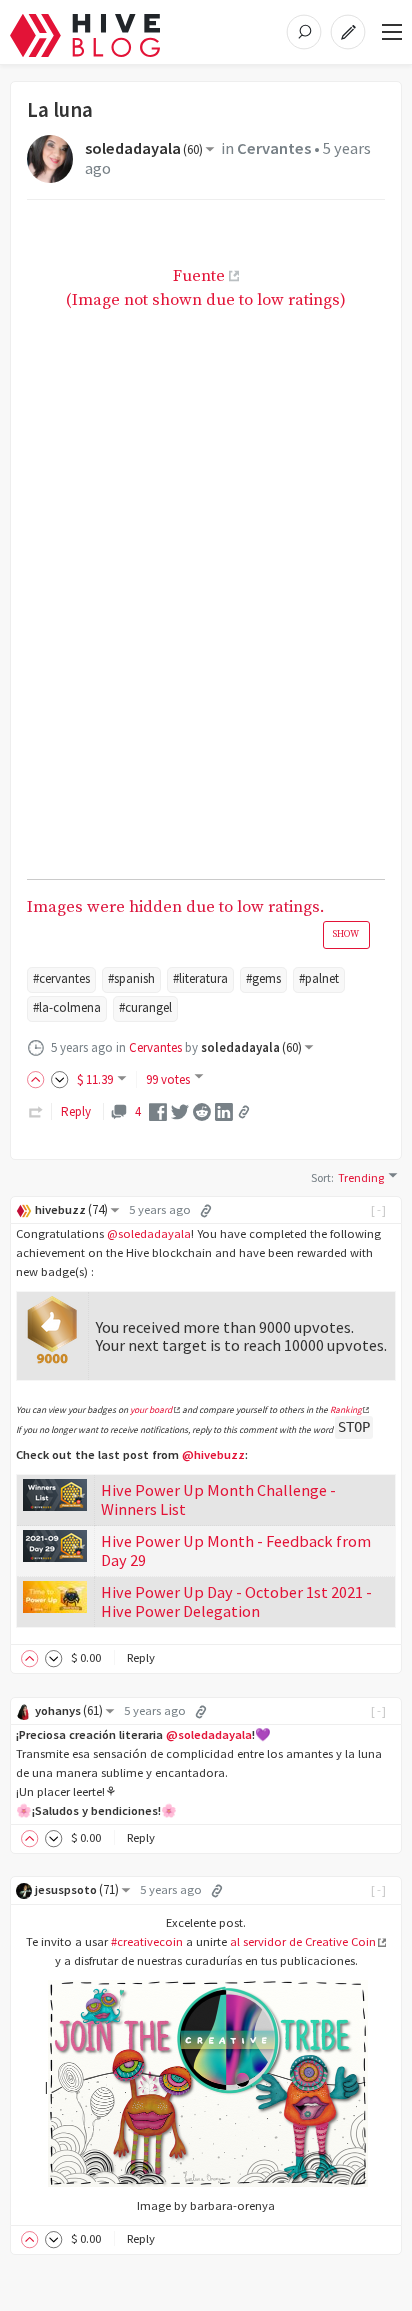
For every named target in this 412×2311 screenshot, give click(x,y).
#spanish (131, 978)
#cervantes (61, 978)
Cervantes (274, 148)
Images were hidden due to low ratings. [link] (193, 909)
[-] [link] (379, 1209)
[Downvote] (60, 1079)
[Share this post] (244, 1112)
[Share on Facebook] (158, 1110)
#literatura (200, 978)
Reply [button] (141, 1657)
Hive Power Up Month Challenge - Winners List (218, 1499)
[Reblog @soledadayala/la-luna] (36, 1111)
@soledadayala (149, 1233)
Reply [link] (76, 1111)
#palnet (319, 978)
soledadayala (144, 148)
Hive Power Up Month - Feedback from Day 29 (236, 1550)
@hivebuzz (213, 1454)
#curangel (145, 1007)
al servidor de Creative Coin (303, 1941)
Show (346, 934)
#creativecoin (147, 1941)
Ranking (346, 1410)
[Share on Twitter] (180, 1110)
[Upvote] (39, 1079)
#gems (263, 978)
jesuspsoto (77, 1889)
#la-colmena (67, 1007)
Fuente (199, 276)
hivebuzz (71, 1209)
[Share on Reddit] (202, 1110)
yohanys (69, 1710)
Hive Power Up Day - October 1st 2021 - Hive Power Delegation (236, 1601)
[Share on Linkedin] (224, 1110)
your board (151, 1410)
